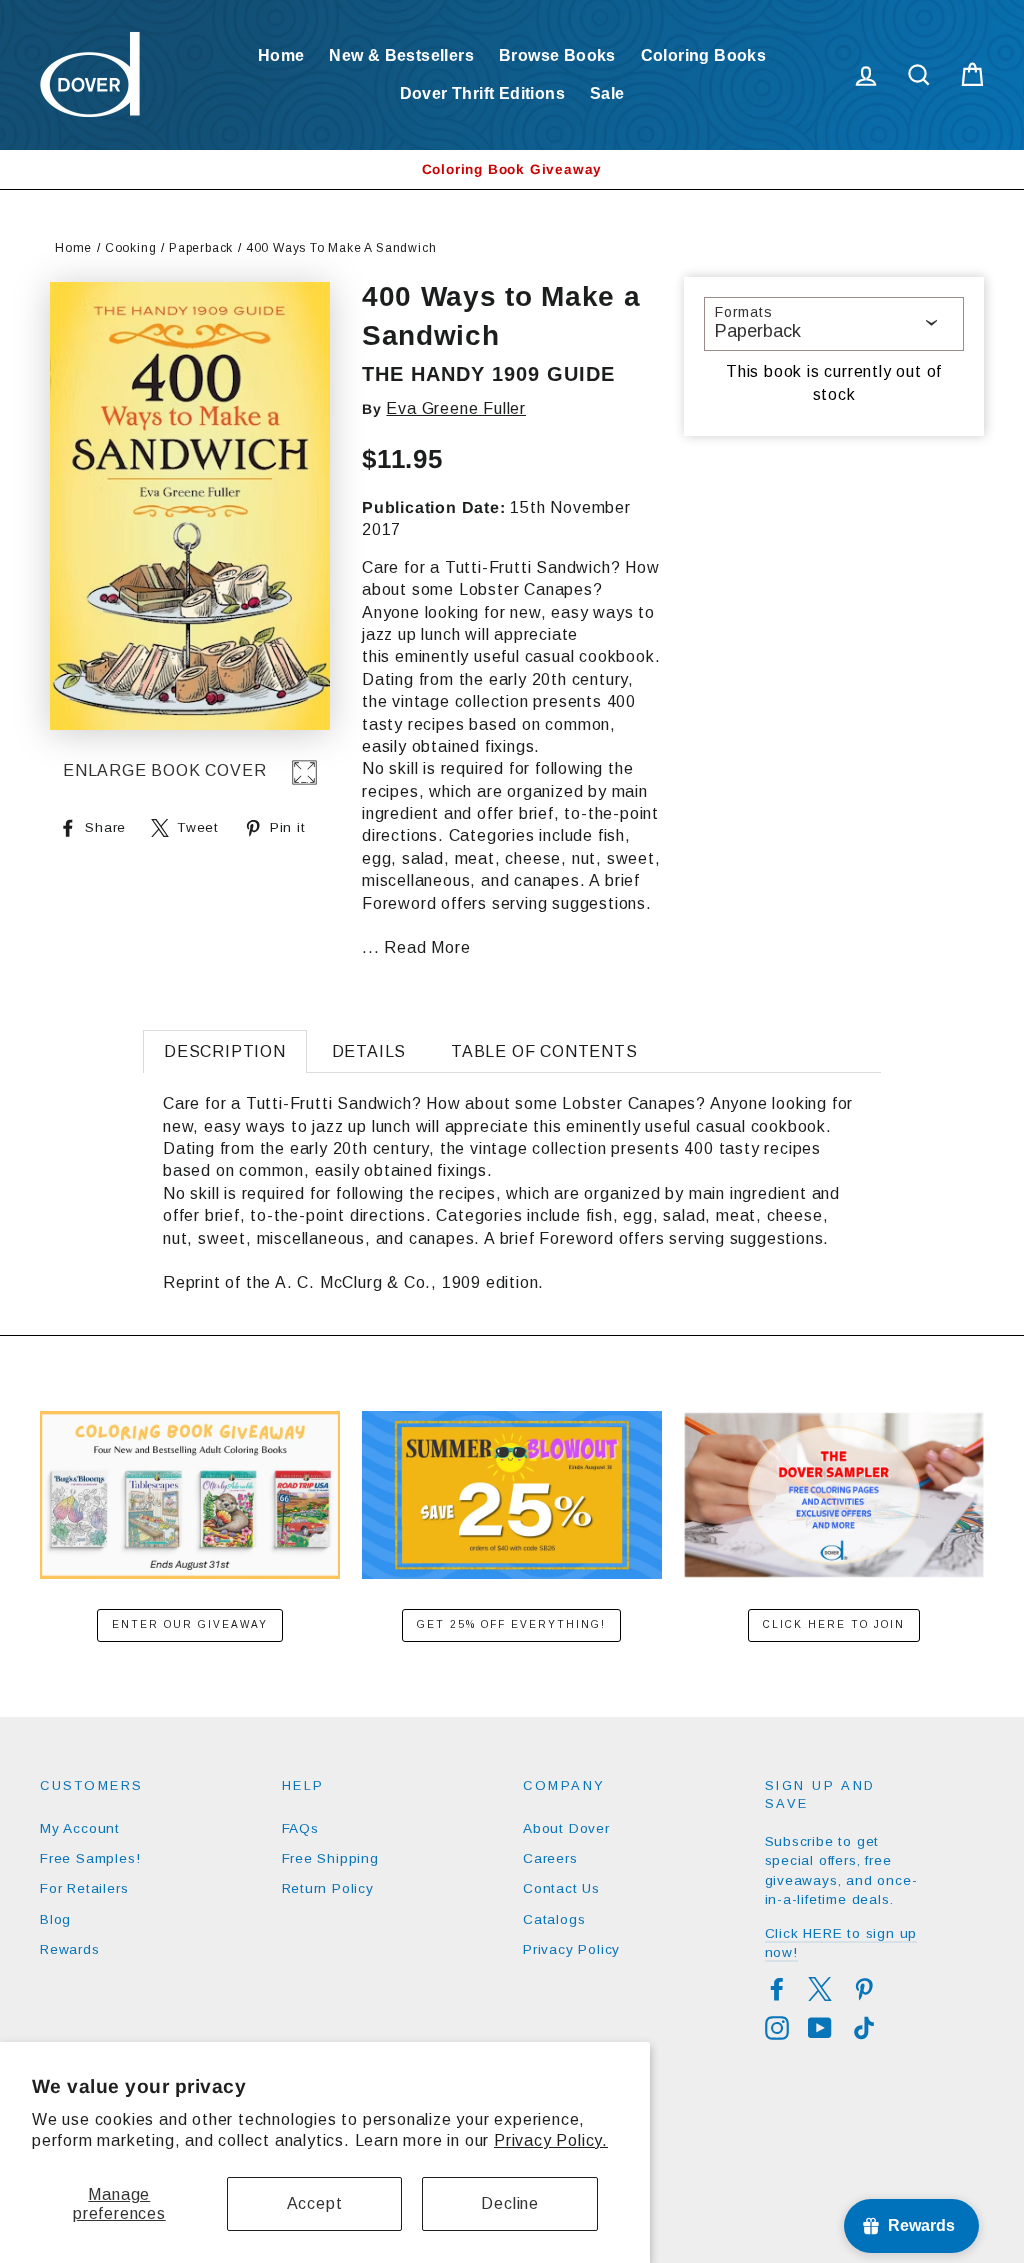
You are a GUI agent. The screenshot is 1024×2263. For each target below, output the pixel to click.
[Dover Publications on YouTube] (820, 2028)
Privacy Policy (571, 1949)
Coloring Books (704, 55)
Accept (315, 2203)
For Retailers (84, 1888)
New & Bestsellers (401, 55)
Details (369, 1051)
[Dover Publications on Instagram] (777, 2028)
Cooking (131, 248)
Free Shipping (330, 1858)
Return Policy (328, 1888)
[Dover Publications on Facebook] (777, 1989)
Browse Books (557, 55)
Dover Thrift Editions (482, 93)
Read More (427, 947)
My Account (80, 1828)
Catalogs (554, 1919)
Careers (550, 1858)
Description (225, 1051)
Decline (510, 2203)
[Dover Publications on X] (820, 1989)
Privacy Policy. (551, 2140)
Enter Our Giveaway (190, 1624)
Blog (55, 1919)
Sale (607, 93)
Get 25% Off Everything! (511, 1624)
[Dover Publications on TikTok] (864, 2028)
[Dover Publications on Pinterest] (864, 1989)
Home (281, 55)
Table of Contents (544, 1051)
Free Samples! (90, 1858)
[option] (512, 169)
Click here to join (834, 1624)
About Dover (566, 1828)
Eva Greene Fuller (456, 408)
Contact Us (561, 1888)
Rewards (70, 1949)
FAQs (300, 1828)
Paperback (201, 248)
